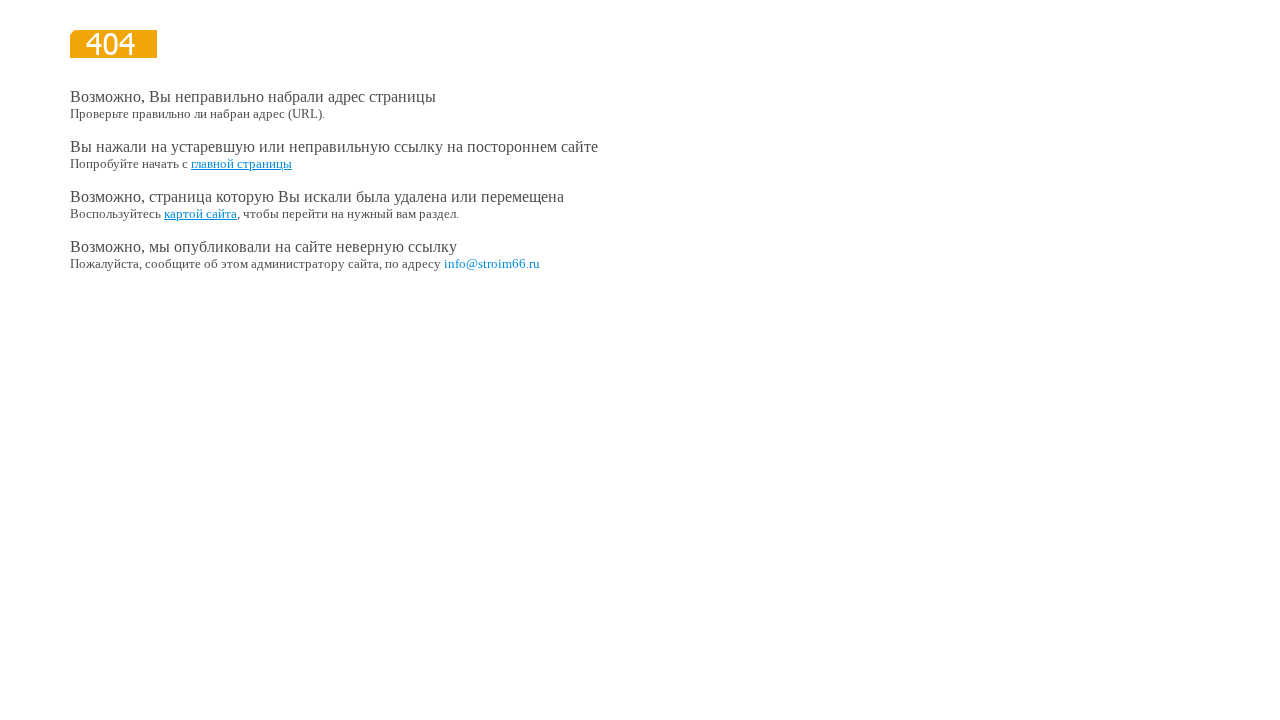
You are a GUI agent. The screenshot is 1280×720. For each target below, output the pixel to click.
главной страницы (241, 163)
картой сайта (200, 213)
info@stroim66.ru (492, 263)
